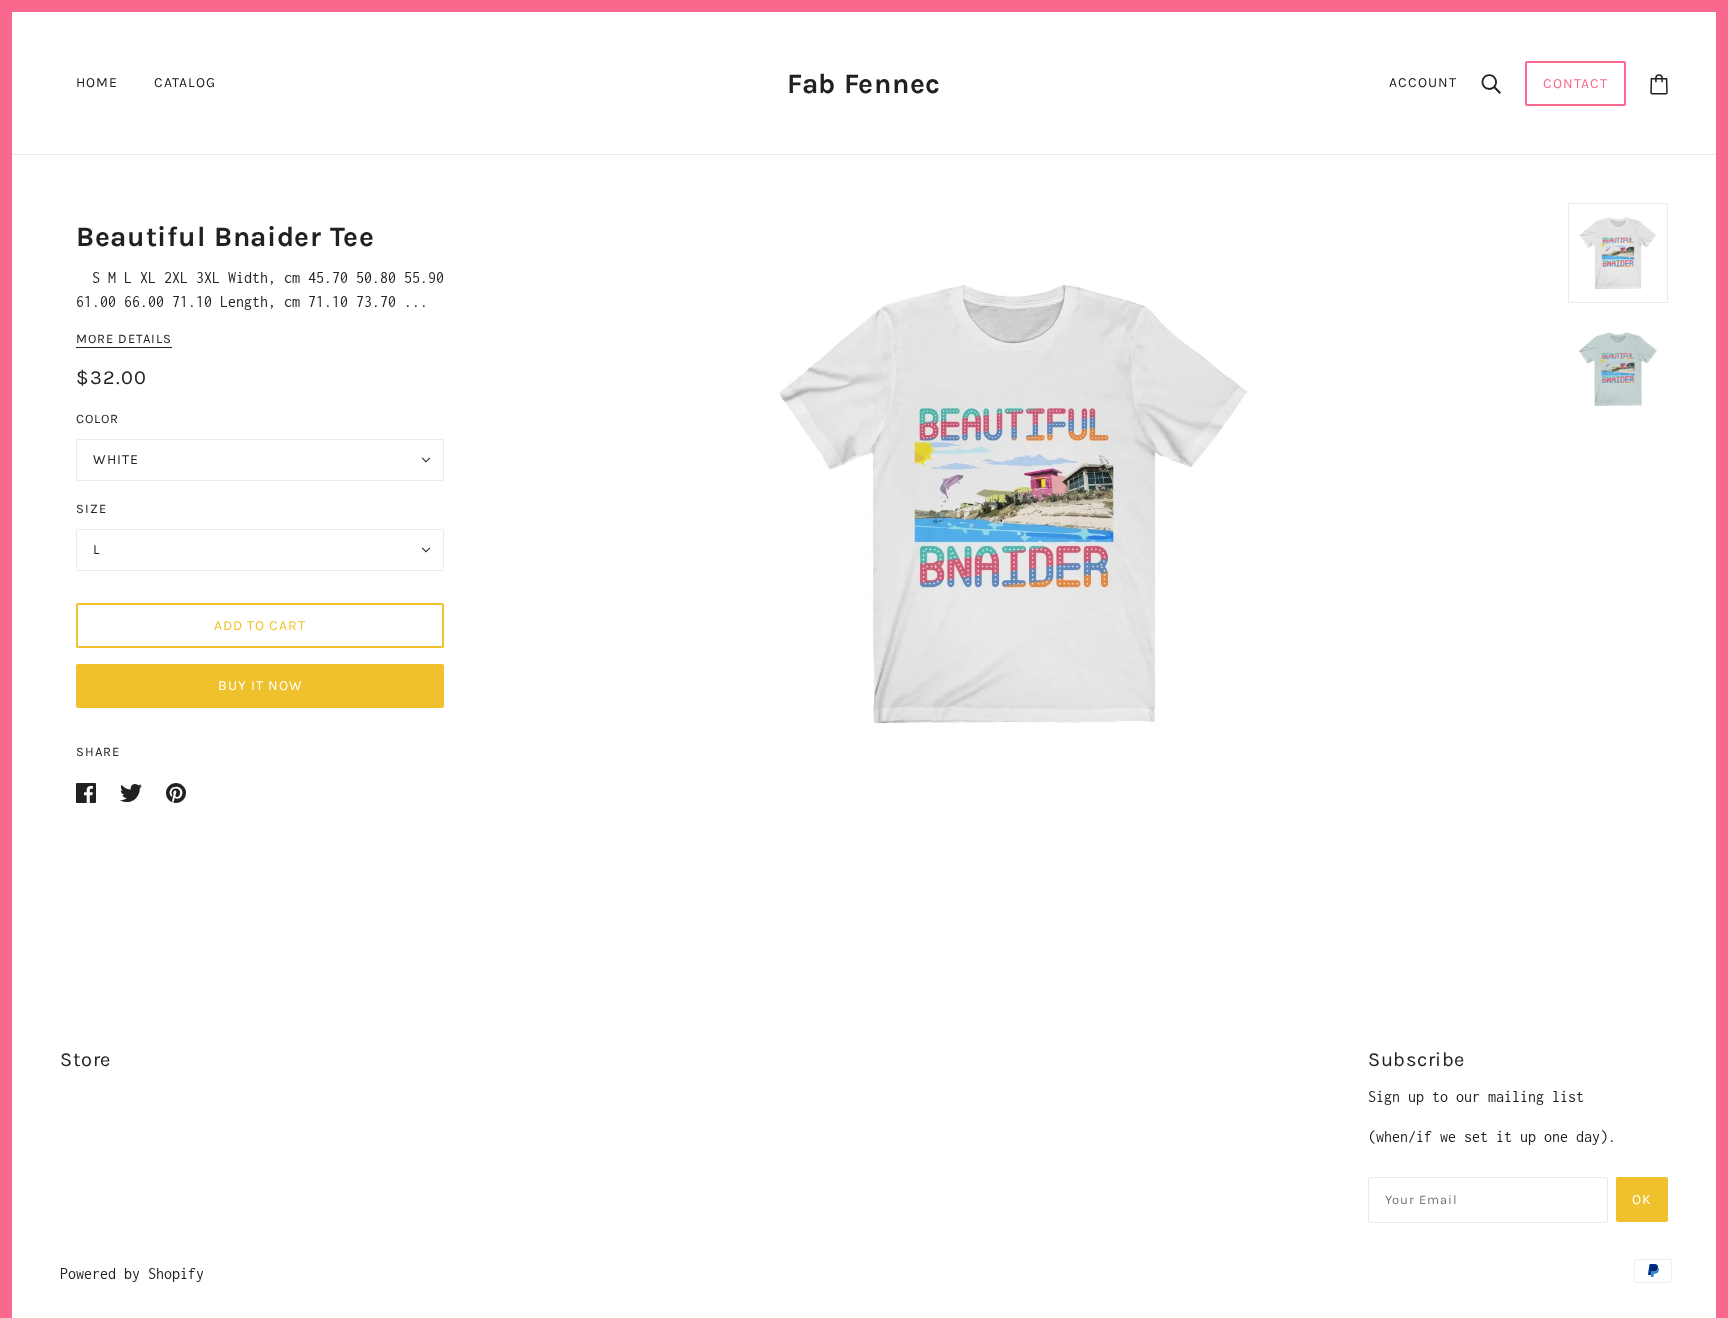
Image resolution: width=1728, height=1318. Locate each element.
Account (1423, 82)
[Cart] (1659, 83)
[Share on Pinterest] (176, 791)
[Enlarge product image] (1014, 503)
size (91, 508)
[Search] (1491, 83)
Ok (1642, 1199)
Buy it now (260, 685)
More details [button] (124, 339)
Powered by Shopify (132, 1273)
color (97, 418)
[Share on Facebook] (90, 791)
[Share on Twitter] (135, 791)
